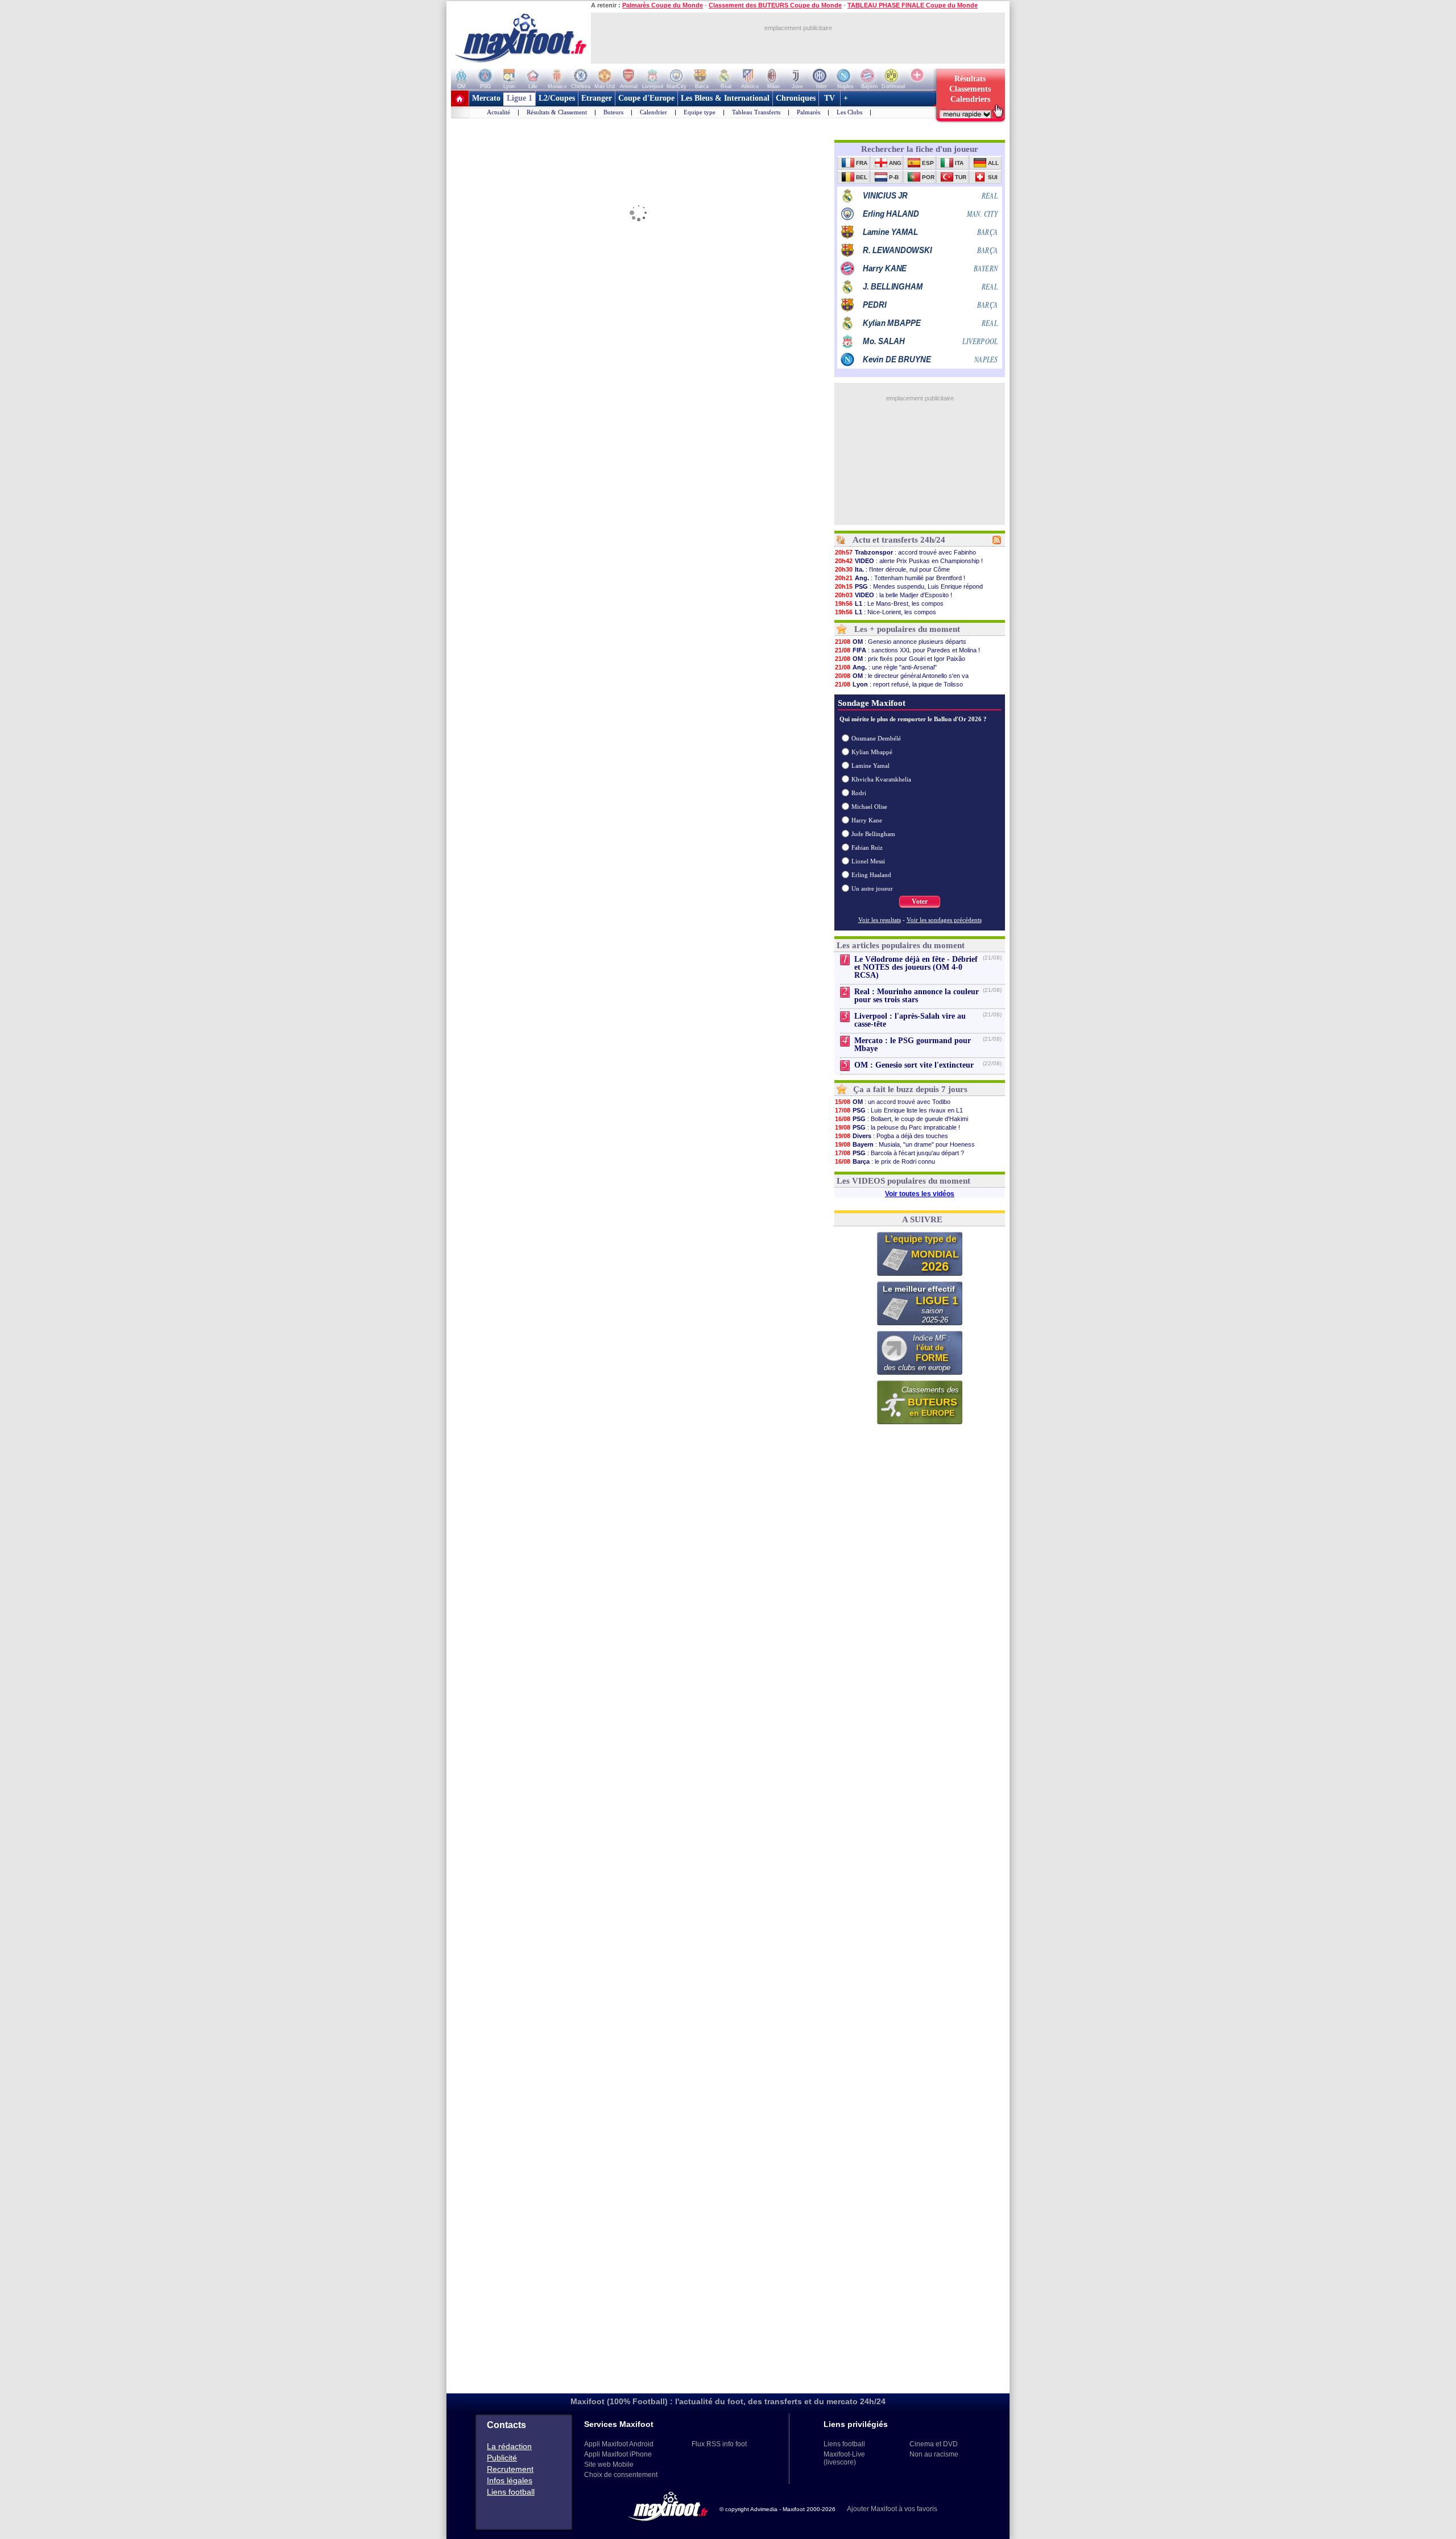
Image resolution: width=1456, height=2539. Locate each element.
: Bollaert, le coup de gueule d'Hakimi (901, 1119)
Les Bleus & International (725, 98)
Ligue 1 (520, 98)
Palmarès (808, 112)
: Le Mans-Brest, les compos (889, 603)
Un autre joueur (872, 888)
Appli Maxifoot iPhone (618, 2454)
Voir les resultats (880, 920)
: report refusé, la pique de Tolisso (899, 684)
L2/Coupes (557, 98)
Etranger (597, 98)
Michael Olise (869, 807)
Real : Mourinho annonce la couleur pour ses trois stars (917, 996)
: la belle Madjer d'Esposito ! (894, 595)
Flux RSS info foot (719, 2444)
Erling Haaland (871, 875)
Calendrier (653, 112)
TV (830, 98)
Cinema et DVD (934, 2444)
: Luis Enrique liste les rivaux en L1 (899, 1110)
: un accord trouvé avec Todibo (893, 1102)
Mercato (486, 98)
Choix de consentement (621, 2475)
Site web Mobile (609, 2464)
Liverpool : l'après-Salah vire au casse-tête (910, 1020)
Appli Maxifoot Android (619, 2444)
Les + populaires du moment (907, 629)
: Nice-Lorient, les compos (886, 612)
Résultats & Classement (557, 112)
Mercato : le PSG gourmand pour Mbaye (913, 1045)
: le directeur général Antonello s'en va (902, 676)
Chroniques (796, 98)
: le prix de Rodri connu (885, 1161)
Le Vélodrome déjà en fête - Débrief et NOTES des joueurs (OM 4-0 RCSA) (916, 967)
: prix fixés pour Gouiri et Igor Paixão (900, 659)
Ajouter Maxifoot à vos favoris (892, 2509)
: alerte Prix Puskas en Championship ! (909, 561)
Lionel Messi (868, 861)
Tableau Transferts (756, 112)
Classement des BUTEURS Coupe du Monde (775, 5)
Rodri (859, 793)
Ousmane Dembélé (876, 738)
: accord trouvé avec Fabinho (905, 552)
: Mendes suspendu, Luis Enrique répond (909, 586)
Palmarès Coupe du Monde (663, 5)
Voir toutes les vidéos (920, 1194)
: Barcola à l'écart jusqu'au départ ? (899, 1153)
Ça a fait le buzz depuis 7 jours (910, 1089)
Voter (920, 902)
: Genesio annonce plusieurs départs (901, 642)
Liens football (511, 2492)
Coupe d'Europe (646, 98)
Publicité (502, 2458)
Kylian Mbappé (872, 752)
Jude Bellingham (873, 834)
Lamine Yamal (870, 766)
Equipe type (700, 112)
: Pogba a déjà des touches (892, 1136)
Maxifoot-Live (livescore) (844, 2458)
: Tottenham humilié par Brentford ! (900, 578)
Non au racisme (934, 2454)
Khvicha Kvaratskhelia (881, 779)
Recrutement (510, 2469)
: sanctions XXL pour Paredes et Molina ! (907, 650)
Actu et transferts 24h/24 (899, 540)
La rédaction (509, 2446)
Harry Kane (867, 820)
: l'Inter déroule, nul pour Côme (892, 569)
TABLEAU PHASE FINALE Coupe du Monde (913, 5)
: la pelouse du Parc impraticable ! (897, 1127)
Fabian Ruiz (867, 847)
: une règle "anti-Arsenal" (886, 667)
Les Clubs (849, 112)
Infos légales (510, 2480)
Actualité (499, 112)
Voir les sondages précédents (944, 920)
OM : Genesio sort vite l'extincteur (914, 1065)
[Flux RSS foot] (997, 542)
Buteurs (613, 112)
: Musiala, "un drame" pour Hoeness (905, 1144)
